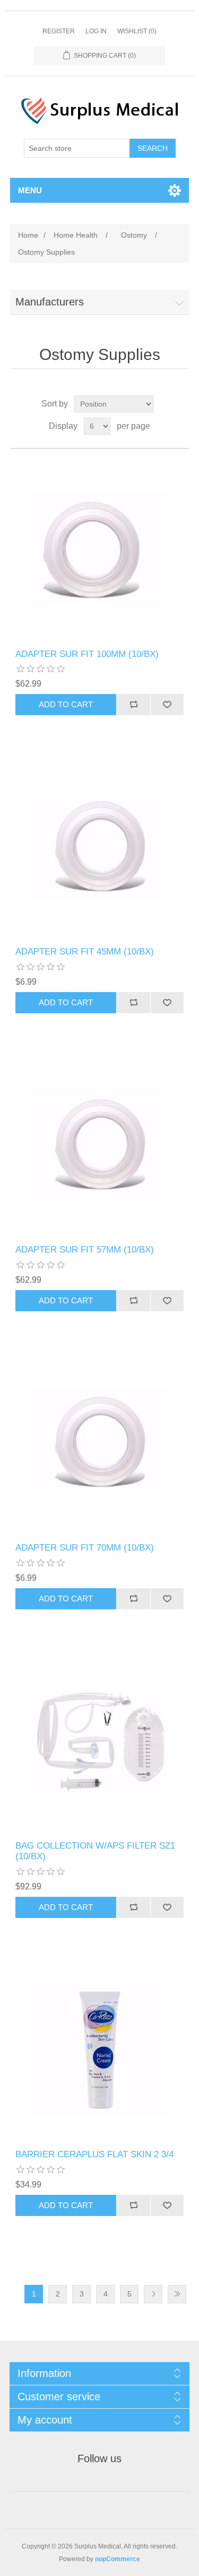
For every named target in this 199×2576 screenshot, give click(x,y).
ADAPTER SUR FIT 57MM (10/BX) (85, 1250)
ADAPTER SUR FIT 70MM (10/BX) (85, 1548)
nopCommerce (118, 2559)
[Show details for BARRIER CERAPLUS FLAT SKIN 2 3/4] (100, 2050)
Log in (96, 31)
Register (59, 31)
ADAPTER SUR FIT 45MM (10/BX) (85, 952)
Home (28, 235)
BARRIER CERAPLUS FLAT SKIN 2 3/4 (94, 2154)
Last (177, 2294)
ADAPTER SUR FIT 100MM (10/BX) (87, 654)
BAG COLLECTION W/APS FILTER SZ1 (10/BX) (95, 1851)
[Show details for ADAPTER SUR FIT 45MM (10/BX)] (100, 847)
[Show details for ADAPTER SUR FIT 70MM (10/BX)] (100, 1443)
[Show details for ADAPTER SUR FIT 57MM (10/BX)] (100, 1145)
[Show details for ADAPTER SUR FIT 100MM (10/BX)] (100, 549)
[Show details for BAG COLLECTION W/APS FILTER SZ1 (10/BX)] (100, 1741)
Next (153, 2294)
